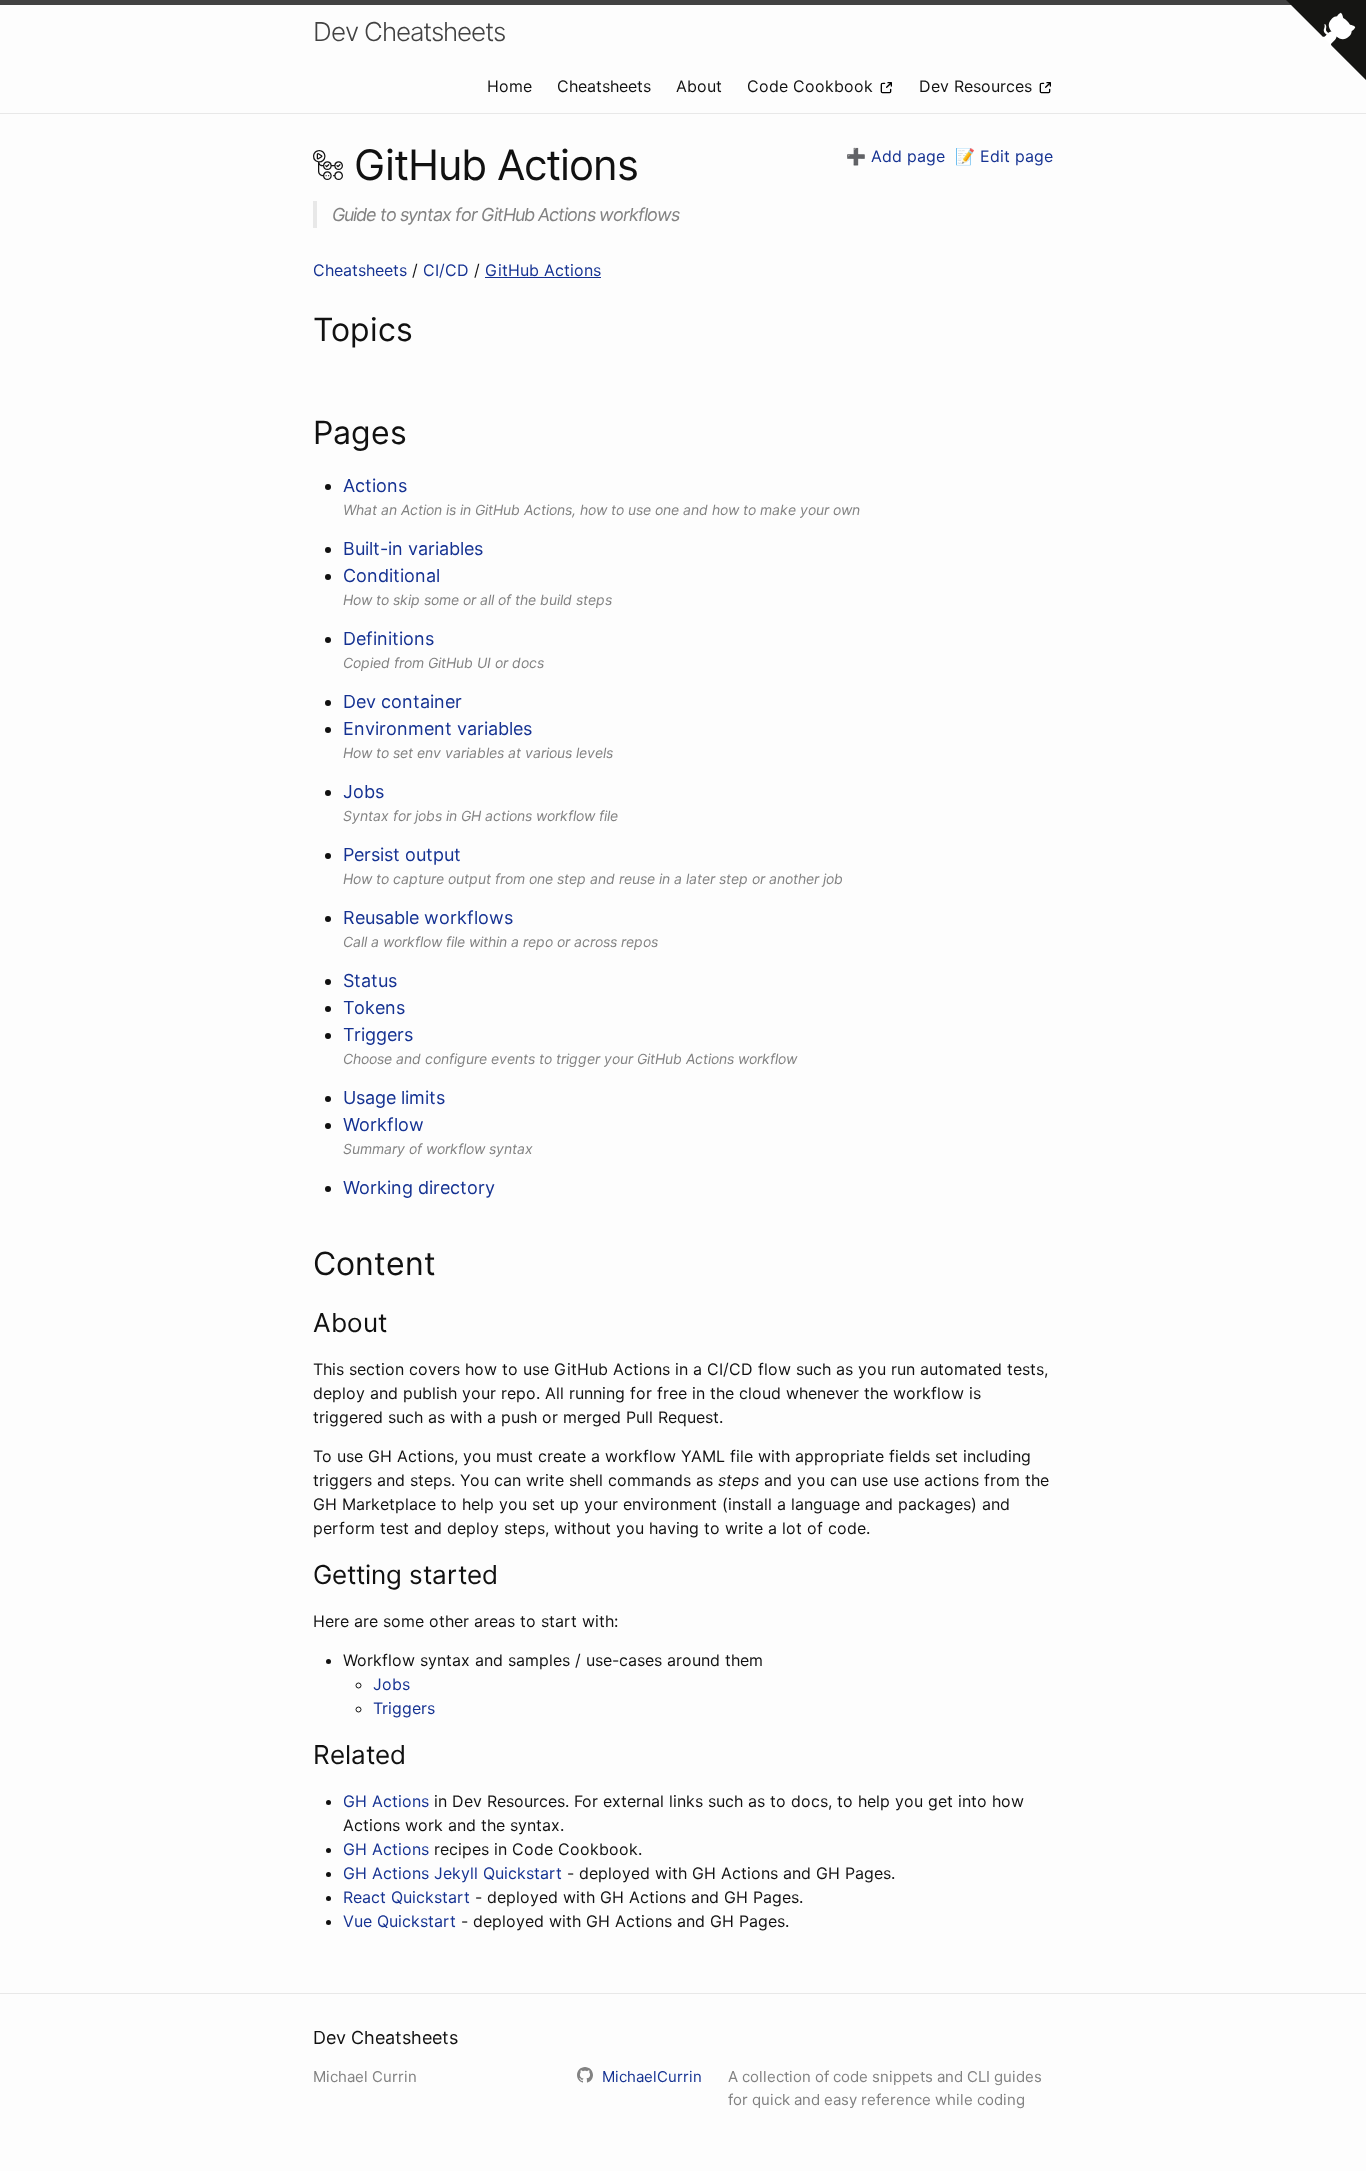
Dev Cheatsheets (409, 31)
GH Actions (386, 1801)
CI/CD (448, 270)
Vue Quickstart (399, 1921)
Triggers (404, 1708)
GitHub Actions (543, 270)
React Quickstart (406, 1897)
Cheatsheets (606, 86)
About (701, 86)
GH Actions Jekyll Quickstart (452, 1873)
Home (512, 86)
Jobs (391, 1684)
